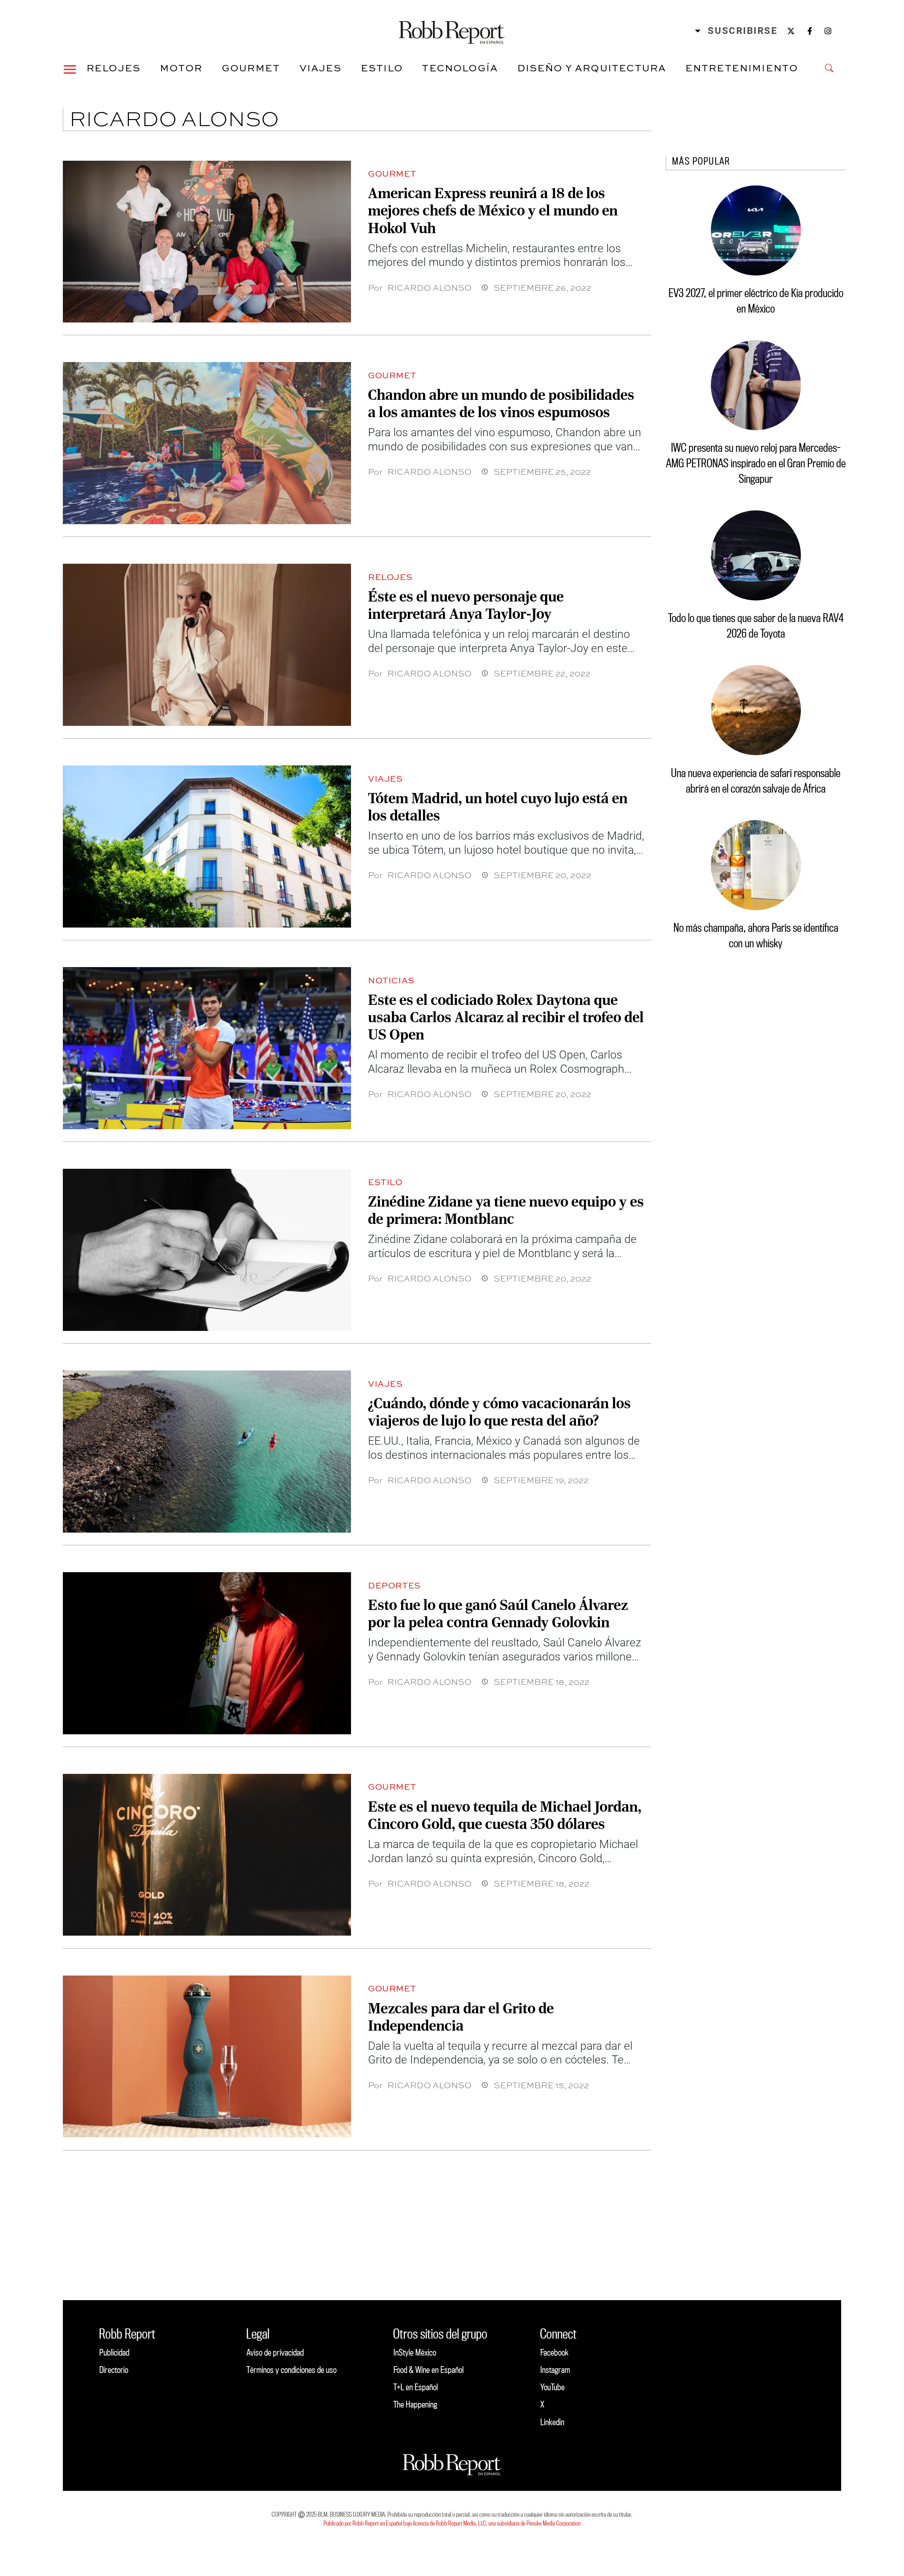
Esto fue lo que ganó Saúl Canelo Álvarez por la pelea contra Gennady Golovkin (498, 1613)
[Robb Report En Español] (452, 31)
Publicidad (114, 2352)
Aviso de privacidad (275, 2352)
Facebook (554, 2352)
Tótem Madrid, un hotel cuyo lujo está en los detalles (498, 807)
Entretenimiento (742, 68)
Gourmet (251, 68)
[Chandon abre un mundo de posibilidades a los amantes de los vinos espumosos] (207, 443)
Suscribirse (742, 31)
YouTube (552, 2387)
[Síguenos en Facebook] (810, 31)
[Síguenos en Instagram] (828, 31)
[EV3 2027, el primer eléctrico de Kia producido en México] (756, 230)
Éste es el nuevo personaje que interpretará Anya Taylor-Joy (466, 605)
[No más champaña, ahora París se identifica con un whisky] (756, 865)
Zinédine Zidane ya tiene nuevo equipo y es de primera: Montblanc (506, 1210)
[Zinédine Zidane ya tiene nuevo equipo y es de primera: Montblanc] (207, 1250)
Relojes (114, 68)
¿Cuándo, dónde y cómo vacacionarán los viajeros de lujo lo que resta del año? (499, 1412)
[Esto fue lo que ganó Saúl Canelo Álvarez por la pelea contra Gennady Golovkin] (207, 1653)
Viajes (321, 68)
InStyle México (415, 2352)
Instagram (555, 2370)
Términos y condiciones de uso (292, 2370)
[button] (70, 68)
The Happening (415, 2404)
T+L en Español (416, 2387)
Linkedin (552, 2422)
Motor (181, 68)
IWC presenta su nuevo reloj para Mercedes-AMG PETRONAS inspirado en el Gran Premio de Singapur (756, 463)
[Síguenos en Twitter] (791, 31)
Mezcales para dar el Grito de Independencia (461, 2017)
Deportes (394, 1585)
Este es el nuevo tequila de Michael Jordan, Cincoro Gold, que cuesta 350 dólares (505, 1815)
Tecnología (460, 68)
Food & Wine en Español (429, 2370)
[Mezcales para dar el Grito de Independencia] (207, 2056)
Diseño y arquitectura (592, 68)
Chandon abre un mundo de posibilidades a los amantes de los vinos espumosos (501, 403)
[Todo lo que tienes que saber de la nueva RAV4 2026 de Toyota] (756, 555)
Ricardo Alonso (429, 287)
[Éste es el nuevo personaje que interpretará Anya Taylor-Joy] (207, 645)
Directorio (114, 2370)
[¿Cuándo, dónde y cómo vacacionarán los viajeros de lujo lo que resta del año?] (207, 1451)
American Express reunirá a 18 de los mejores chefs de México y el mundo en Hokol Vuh (493, 211)
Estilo (382, 68)
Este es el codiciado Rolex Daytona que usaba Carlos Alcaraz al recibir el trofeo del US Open (506, 1017)
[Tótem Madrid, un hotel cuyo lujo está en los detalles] (207, 846)
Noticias (391, 980)
